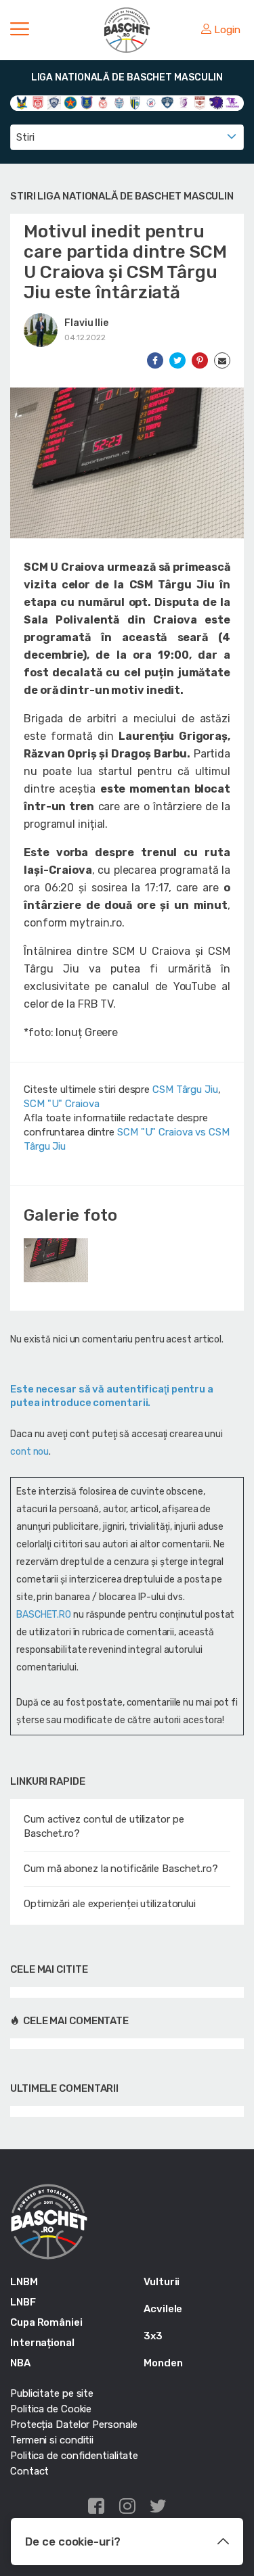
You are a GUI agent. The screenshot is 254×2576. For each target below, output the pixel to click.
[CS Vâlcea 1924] (54, 102)
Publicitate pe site (52, 2393)
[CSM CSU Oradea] (103, 102)
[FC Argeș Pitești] (184, 102)
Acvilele (163, 2309)
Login (227, 30)
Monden (163, 2363)
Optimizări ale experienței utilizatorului (110, 1904)
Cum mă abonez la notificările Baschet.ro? (121, 1869)
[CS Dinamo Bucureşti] (38, 102)
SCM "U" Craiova (62, 1104)
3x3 (153, 2336)
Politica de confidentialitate (74, 2456)
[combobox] (127, 137)
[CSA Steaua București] (70, 102)
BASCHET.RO (44, 1615)
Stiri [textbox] (25, 137)
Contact (29, 2471)
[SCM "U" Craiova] (216, 102)
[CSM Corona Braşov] (87, 102)
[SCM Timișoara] (232, 102)
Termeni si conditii (52, 2440)
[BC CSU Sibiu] (22, 102)
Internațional (42, 2343)
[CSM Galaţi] (119, 102)
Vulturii (162, 2282)
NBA (20, 2363)
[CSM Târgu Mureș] (151, 102)
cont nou (29, 1452)
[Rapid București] (200, 102)
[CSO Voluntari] (167, 102)
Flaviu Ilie (86, 323)
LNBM (24, 2282)
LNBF (23, 2302)
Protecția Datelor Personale (74, 2425)
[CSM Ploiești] (135, 102)
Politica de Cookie (51, 2409)
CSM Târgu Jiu (185, 1090)
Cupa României (46, 2322)
